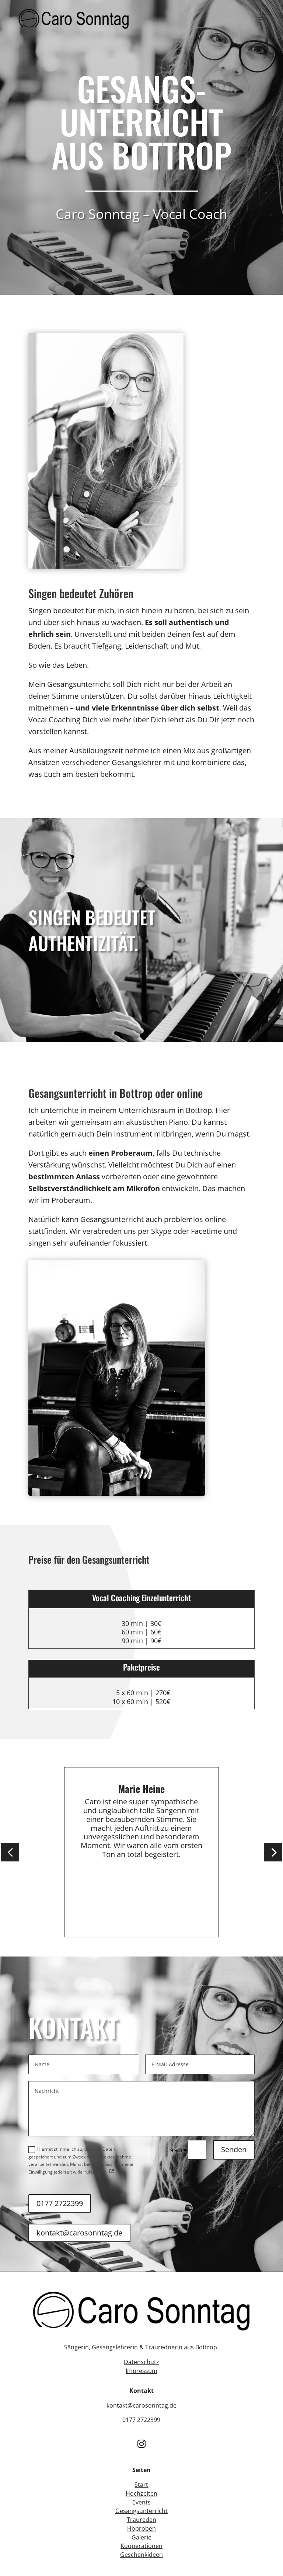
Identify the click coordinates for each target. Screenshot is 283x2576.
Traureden (141, 2520)
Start (141, 2485)
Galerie (141, 2537)
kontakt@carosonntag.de (79, 2233)
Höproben (141, 2528)
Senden (234, 2149)
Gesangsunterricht (141, 2511)
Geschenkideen (141, 2555)
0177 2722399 (60, 2203)
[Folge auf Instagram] (141, 2444)
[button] (10, 1852)
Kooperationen (141, 2546)
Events (141, 2502)
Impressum (141, 2371)
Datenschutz (141, 2362)
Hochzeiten (141, 2493)
